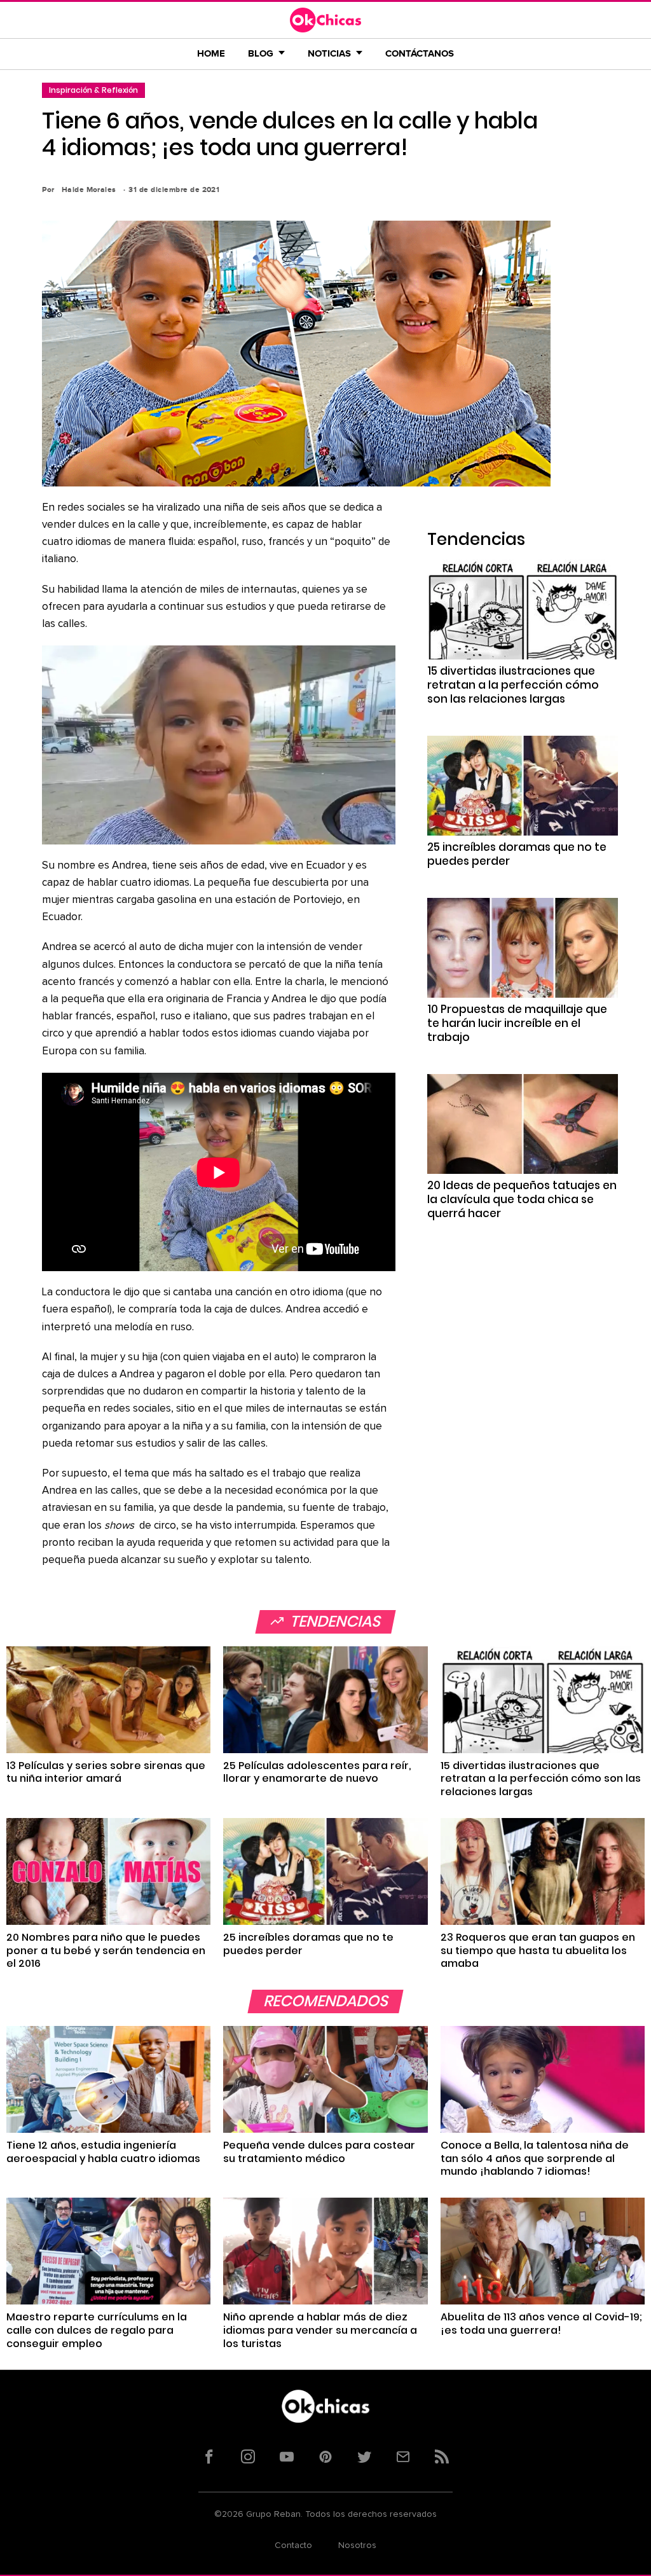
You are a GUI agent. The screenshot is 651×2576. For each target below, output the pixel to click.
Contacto (293, 2545)
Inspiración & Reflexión (93, 90)
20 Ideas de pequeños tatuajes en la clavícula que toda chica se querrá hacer (522, 1199)
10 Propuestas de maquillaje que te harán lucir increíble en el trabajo (517, 1023)
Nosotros (357, 2545)
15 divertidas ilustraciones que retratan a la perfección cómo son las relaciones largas (513, 685)
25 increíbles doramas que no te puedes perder (517, 854)
